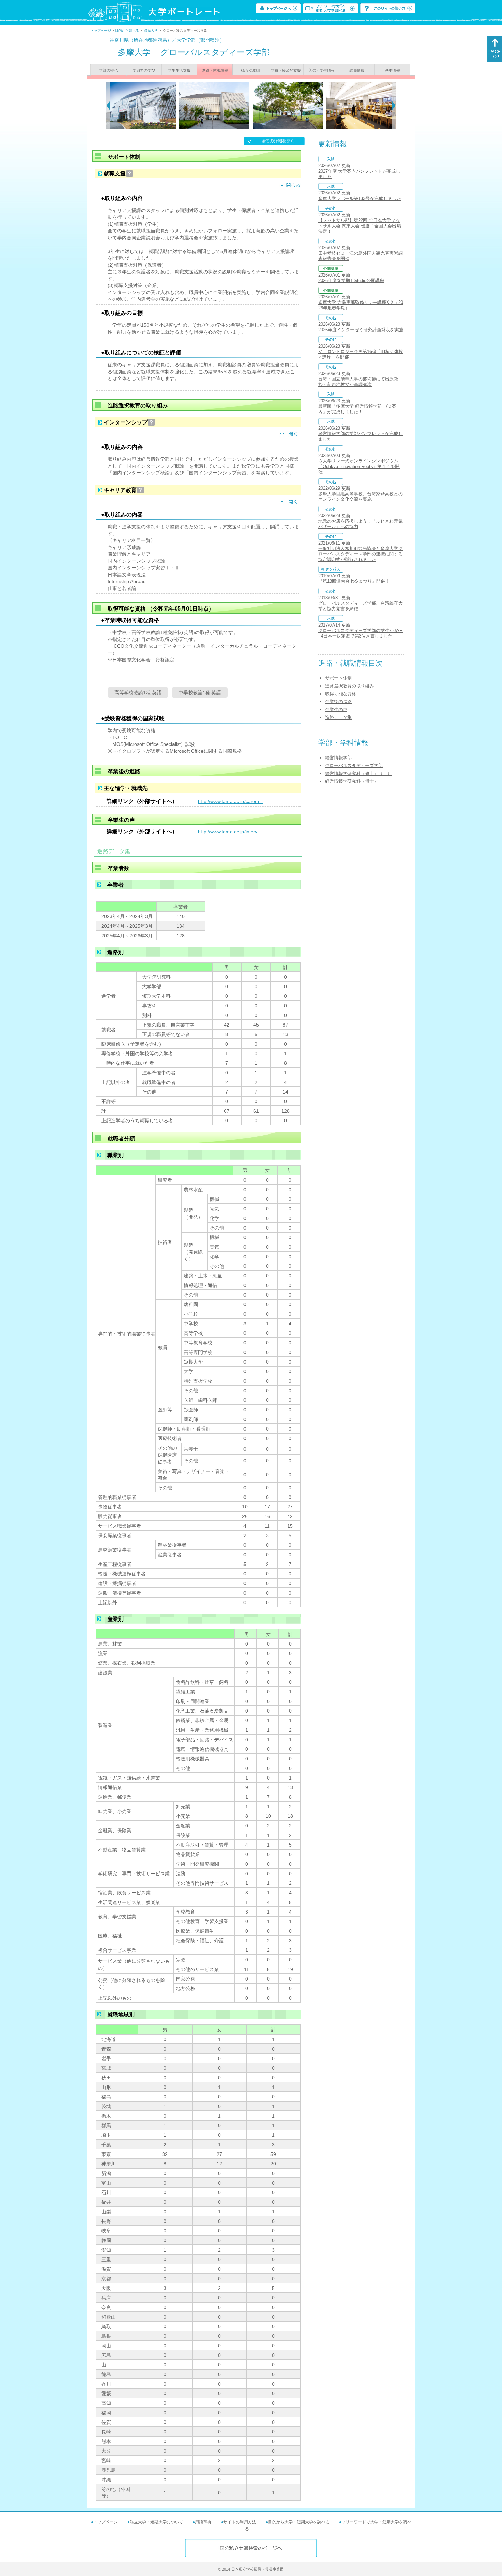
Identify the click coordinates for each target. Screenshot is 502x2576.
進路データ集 (338, 717)
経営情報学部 (338, 758)
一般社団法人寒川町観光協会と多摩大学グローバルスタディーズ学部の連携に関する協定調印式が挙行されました (360, 554)
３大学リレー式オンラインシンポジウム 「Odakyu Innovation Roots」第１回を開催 (359, 466)
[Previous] (108, 105)
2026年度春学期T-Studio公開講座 (351, 280)
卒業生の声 (336, 709)
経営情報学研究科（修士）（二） (358, 773)
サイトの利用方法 (240, 2522)
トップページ (101, 31)
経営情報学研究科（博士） (352, 781)
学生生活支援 (179, 70)
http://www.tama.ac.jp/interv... (230, 832)
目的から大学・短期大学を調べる (299, 2522)
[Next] (394, 105)
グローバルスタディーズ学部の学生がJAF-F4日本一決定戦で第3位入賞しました (361, 633)
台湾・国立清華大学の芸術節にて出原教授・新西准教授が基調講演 (358, 382)
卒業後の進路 (338, 702)
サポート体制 (338, 678)
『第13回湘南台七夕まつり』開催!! (353, 581)
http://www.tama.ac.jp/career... (231, 801)
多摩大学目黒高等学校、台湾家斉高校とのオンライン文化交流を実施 (360, 497)
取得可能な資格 (341, 694)
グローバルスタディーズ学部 (354, 766)
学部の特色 (108, 70)
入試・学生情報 (322, 70)
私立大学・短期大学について (156, 2522)
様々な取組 (250, 70)
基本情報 (392, 70)
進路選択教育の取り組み (350, 686)
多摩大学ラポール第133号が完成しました (360, 198)
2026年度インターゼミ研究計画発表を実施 (361, 330)
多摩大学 (151, 31)
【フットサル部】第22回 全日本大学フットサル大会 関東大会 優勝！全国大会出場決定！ (360, 226)
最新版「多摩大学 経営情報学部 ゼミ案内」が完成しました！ (357, 409)
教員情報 (357, 70)
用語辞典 (203, 2522)
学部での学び (144, 70)
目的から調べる (127, 31)
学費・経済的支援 (286, 70)
